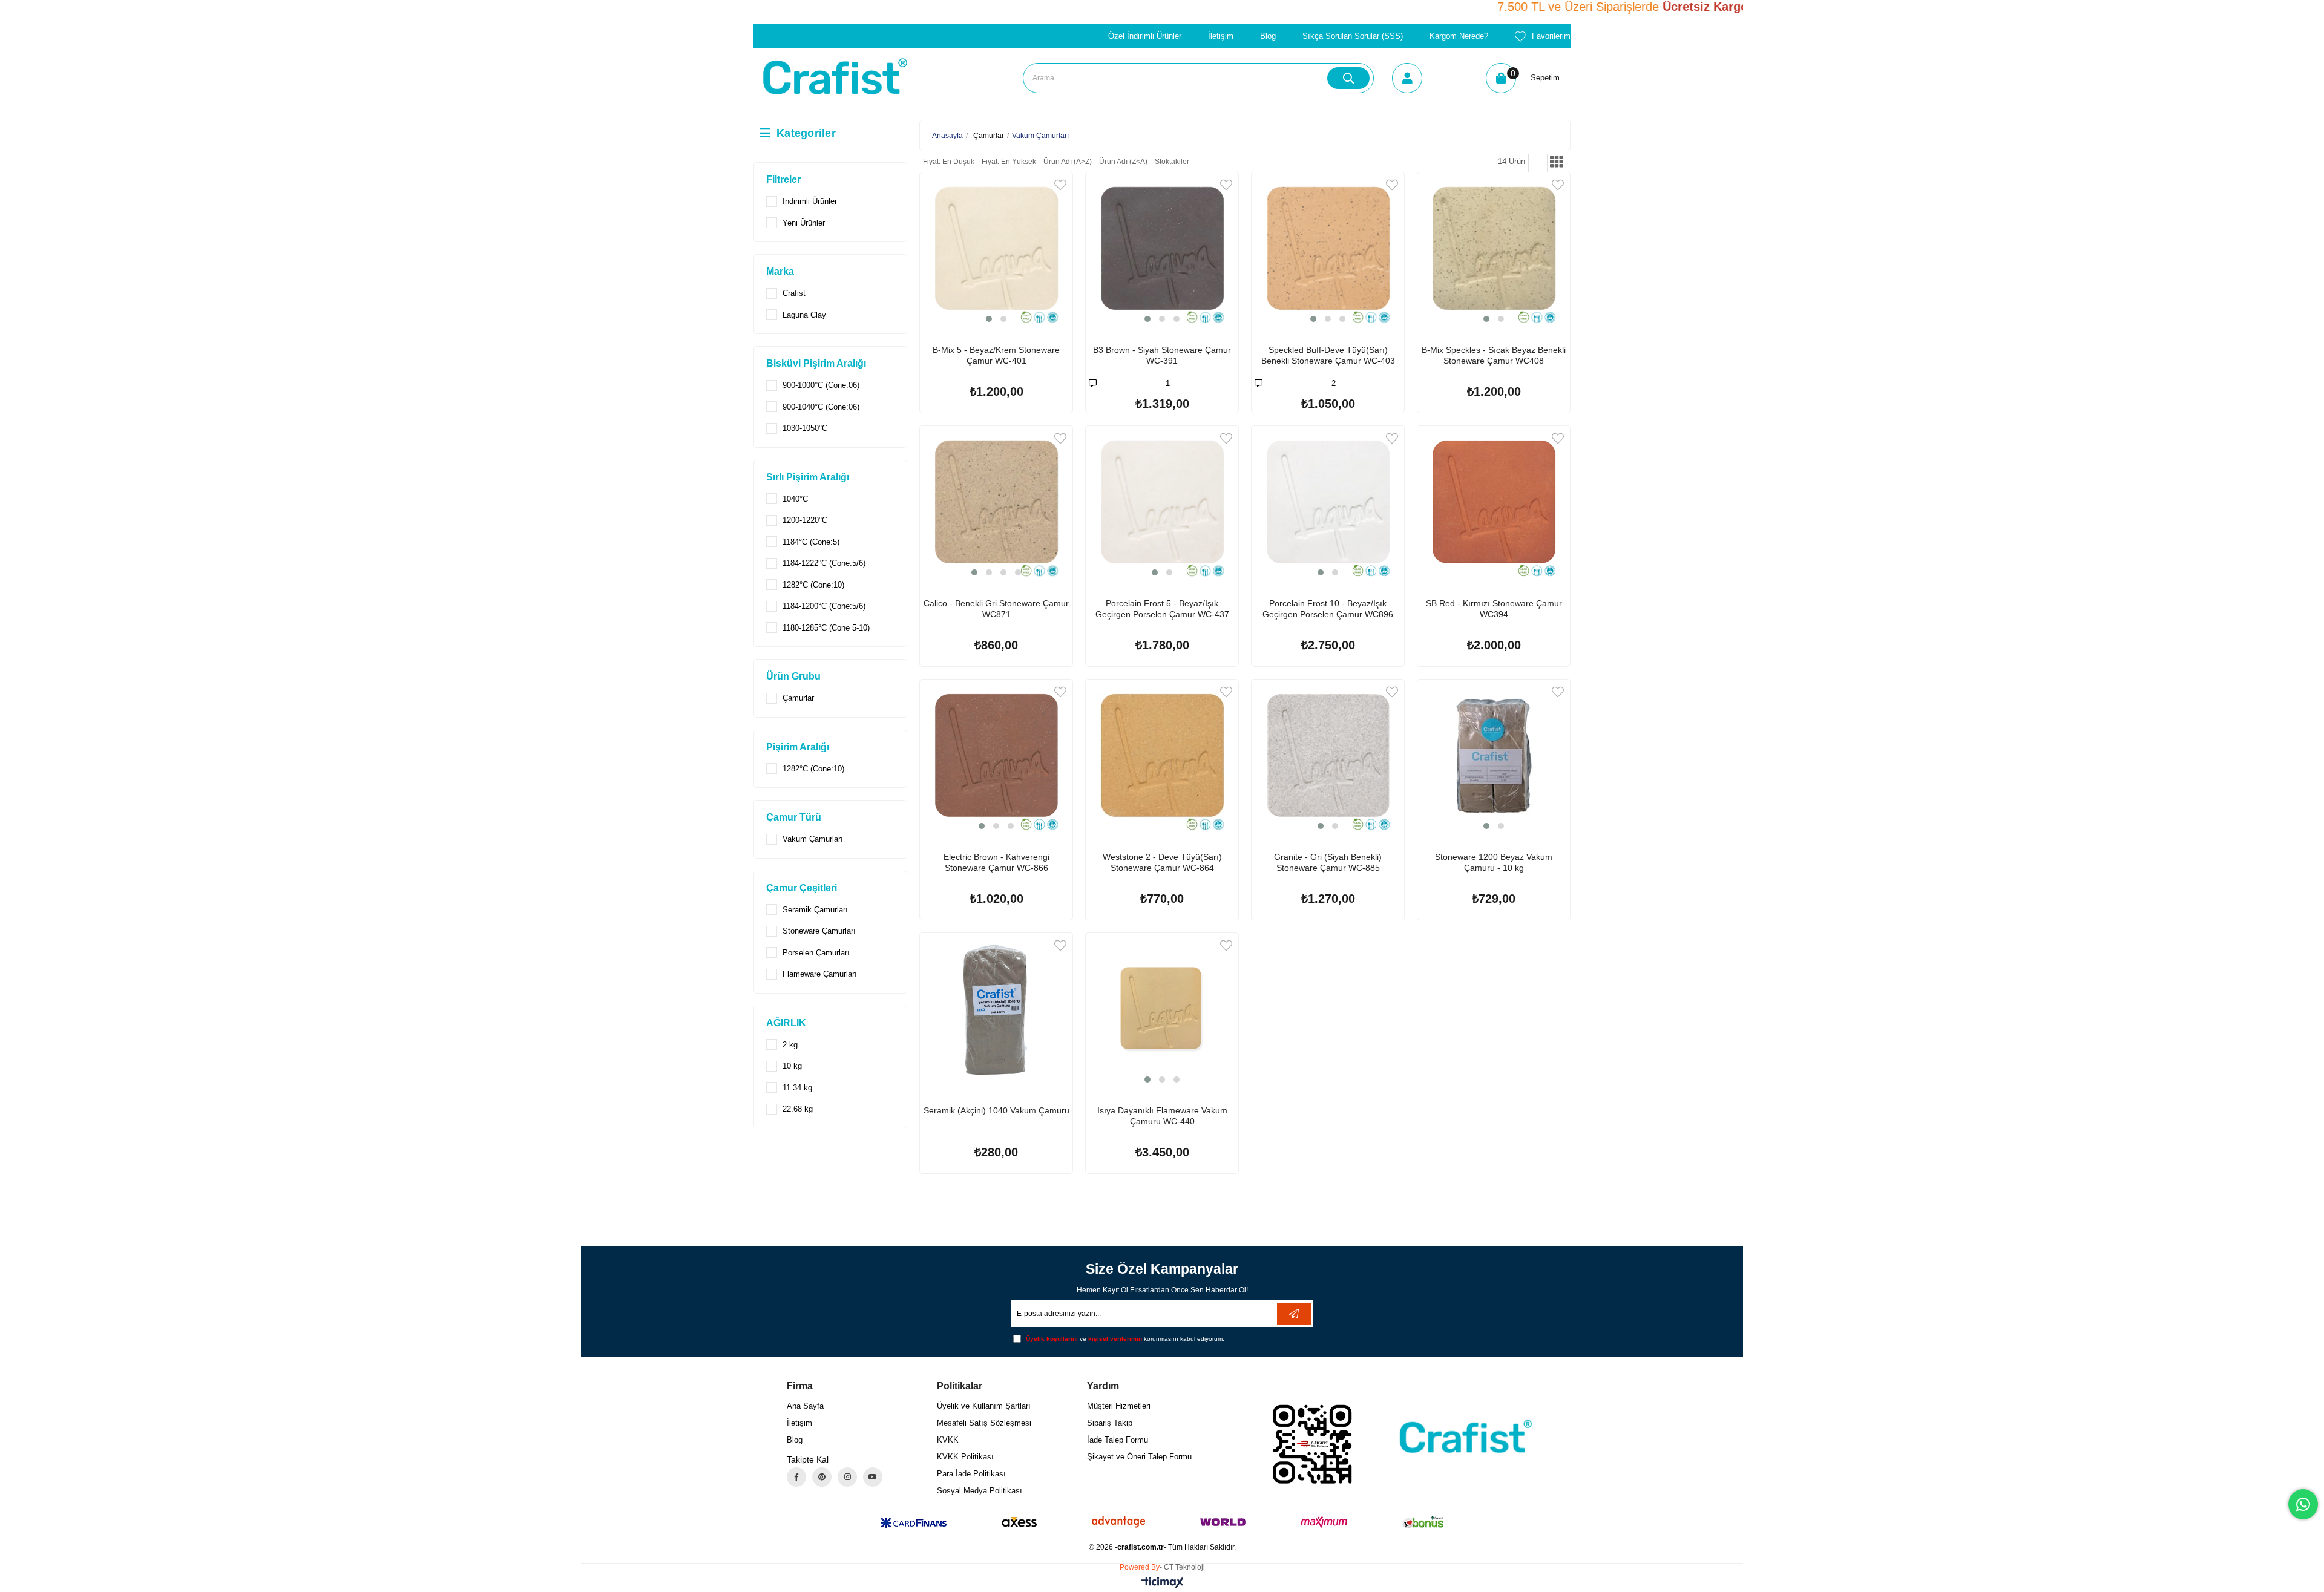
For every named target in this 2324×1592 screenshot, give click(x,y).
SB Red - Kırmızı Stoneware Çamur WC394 (1494, 609)
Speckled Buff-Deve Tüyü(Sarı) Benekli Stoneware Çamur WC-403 (1328, 355)
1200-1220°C (805, 520)
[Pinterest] (822, 1477)
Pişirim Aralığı (798, 747)
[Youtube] (873, 1477)
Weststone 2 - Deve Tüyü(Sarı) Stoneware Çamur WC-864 (1162, 862)
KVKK (948, 1440)
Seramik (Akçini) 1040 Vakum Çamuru (996, 1110)
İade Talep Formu (1118, 1440)
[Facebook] (796, 1477)
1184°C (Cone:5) (811, 542)
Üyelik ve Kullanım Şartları (984, 1406)
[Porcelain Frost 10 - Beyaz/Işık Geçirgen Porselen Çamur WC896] (1328, 502)
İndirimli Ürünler (810, 201)
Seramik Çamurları (815, 910)
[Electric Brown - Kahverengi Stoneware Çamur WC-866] (996, 756)
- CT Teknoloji (1182, 1567)
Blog (1268, 36)
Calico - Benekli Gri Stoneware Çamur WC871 (996, 609)
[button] (989, 319)
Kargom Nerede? (1459, 36)
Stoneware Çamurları (819, 931)
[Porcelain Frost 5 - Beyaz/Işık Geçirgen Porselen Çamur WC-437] (1162, 502)
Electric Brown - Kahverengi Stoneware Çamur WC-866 (996, 862)
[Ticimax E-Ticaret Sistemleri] (1162, 1583)
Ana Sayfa (805, 1406)
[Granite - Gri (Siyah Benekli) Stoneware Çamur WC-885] (1328, 756)
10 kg (792, 1066)
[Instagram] (847, 1477)
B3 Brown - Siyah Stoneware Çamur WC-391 (1162, 355)
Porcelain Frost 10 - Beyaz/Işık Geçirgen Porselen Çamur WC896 (1328, 609)
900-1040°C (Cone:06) (821, 407)
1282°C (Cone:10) (813, 585)
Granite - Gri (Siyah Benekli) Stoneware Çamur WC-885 (1328, 862)
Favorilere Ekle (1060, 185)
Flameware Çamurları (820, 974)
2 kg (790, 1045)
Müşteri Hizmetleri (1119, 1406)
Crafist (794, 293)
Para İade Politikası (971, 1474)
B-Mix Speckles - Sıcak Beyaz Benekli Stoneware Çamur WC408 (1494, 355)
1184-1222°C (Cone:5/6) (824, 563)
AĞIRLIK (786, 1023)
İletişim (1221, 36)
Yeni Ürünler (804, 223)
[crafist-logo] (1462, 1436)
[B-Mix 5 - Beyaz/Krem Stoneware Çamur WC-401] (996, 249)
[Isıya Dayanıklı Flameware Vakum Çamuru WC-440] (1162, 1009)
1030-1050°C (805, 428)
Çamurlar (798, 698)
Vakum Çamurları (813, 839)
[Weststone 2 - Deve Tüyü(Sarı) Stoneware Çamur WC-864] (1162, 756)
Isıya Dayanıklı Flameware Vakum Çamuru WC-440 (1162, 1116)
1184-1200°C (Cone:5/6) (824, 606)
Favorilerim (1551, 36)
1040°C (795, 499)
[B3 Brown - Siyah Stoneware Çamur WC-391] (1162, 249)
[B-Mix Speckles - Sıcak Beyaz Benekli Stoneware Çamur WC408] (1494, 249)
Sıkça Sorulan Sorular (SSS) (1353, 36)
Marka (780, 271)
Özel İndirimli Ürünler (1145, 36)
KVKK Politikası (965, 1457)
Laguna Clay (804, 315)
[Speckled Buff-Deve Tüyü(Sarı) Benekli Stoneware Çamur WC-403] (1328, 249)
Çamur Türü (794, 817)
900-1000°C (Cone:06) (821, 385)
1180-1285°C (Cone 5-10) (826, 628)
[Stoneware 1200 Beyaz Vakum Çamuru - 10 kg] (1494, 756)
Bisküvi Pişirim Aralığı (816, 363)
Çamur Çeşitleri (802, 888)
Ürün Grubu (793, 676)
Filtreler (783, 179)
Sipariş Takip (1110, 1423)
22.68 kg (798, 1109)
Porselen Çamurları (816, 953)
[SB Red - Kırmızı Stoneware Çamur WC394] (1494, 502)
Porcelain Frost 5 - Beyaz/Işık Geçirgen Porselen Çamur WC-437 (1162, 609)
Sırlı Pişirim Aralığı (808, 477)
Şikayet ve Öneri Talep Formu (1139, 1457)
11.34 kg (797, 1088)
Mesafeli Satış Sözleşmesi (984, 1423)
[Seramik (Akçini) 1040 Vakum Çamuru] (996, 1009)
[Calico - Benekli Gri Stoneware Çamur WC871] (996, 502)
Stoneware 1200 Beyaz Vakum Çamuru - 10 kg (1494, 862)
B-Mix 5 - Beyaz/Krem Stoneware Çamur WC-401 (996, 355)
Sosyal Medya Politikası (980, 1491)
